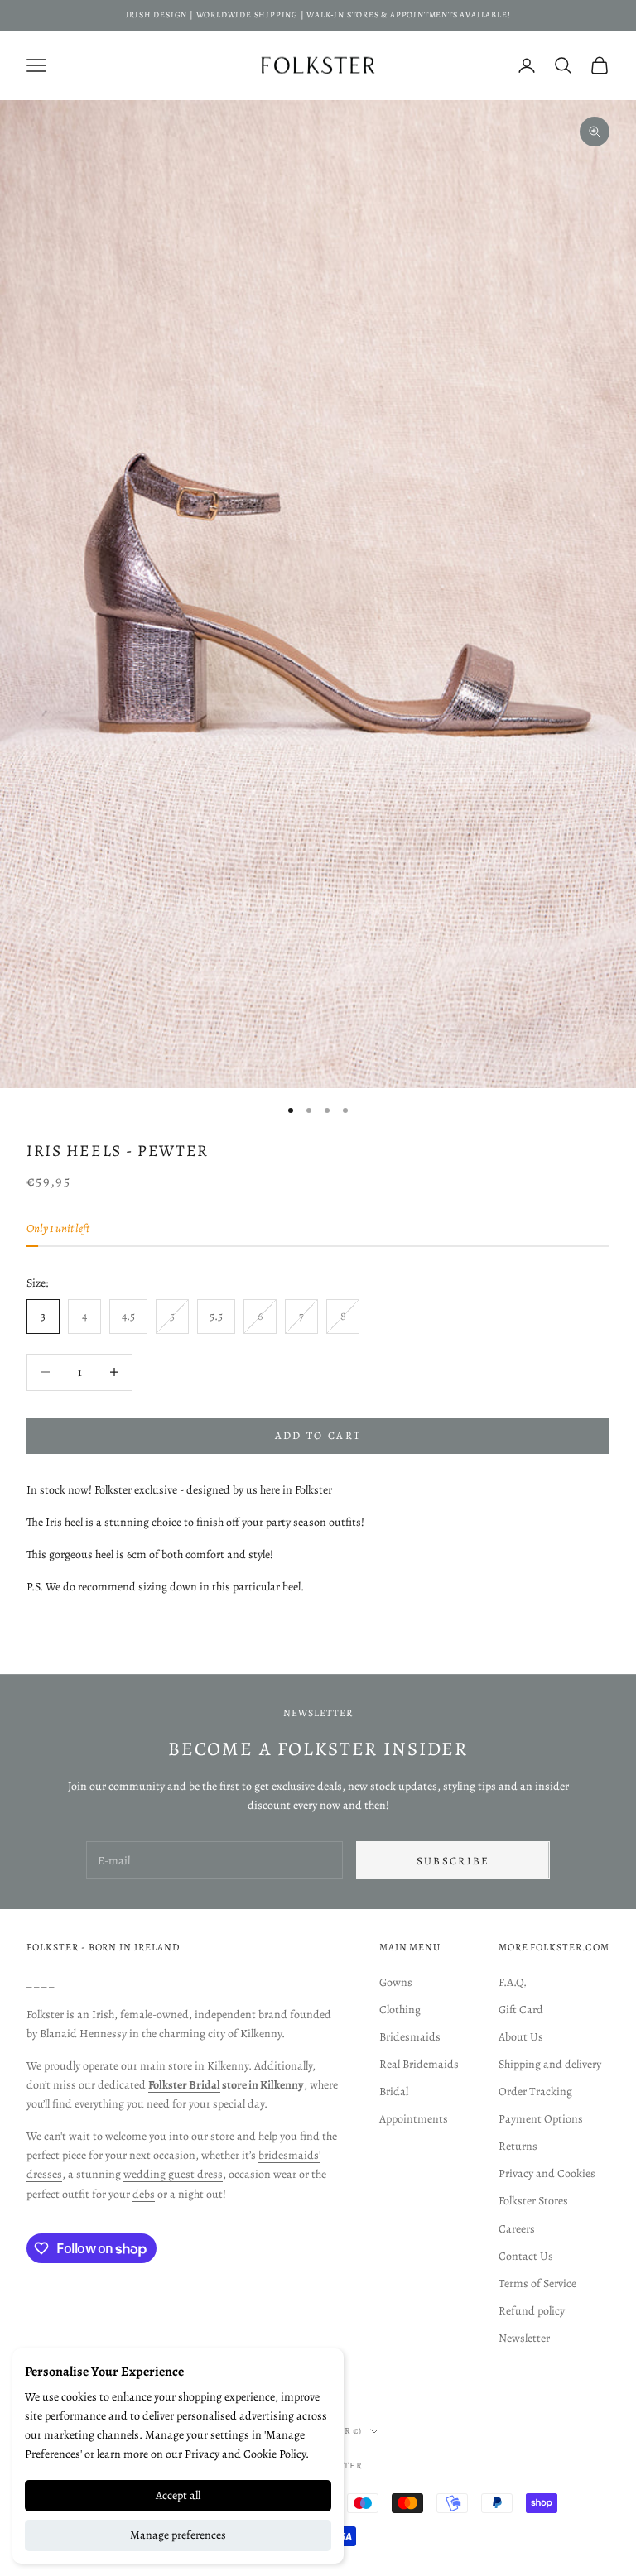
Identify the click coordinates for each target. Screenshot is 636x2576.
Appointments (414, 2119)
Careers (517, 2229)
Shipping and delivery (550, 2064)
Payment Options (541, 2119)
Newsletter (524, 2338)
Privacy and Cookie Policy (245, 2454)
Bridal (394, 2092)
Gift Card (521, 2010)
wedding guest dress (173, 2174)
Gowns (396, 1982)
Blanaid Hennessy (83, 2034)
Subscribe (453, 1861)
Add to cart (318, 1435)
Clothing (400, 2010)
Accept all (178, 2495)
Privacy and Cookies (547, 2173)
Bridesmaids (410, 2037)
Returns (518, 2146)
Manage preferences (178, 2535)
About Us (521, 2037)
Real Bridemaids (419, 2064)
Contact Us (526, 2256)
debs (144, 2194)
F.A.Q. (513, 1982)
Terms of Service (537, 2283)
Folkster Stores (533, 2201)
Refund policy (532, 2311)
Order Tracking (535, 2092)
